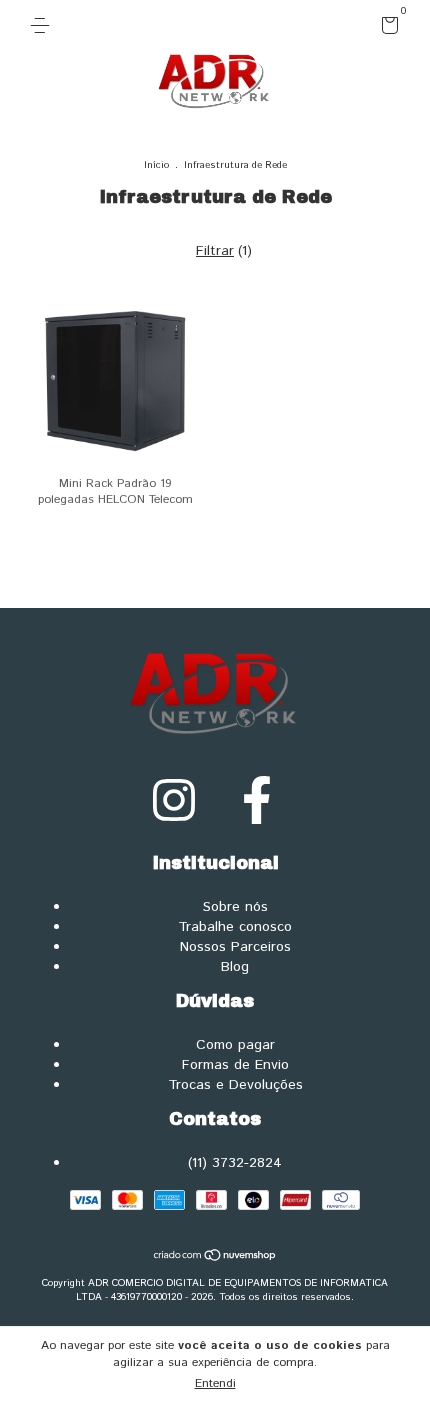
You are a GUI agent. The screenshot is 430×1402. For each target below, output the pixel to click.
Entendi (215, 1383)
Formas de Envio (235, 1065)
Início (156, 165)
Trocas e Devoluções (235, 1085)
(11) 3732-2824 (235, 1163)
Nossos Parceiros (235, 947)
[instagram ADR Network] (174, 802)
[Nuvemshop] (215, 1258)
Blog (235, 967)
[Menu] (43, 25)
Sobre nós (235, 907)
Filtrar (215, 251)
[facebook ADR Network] (257, 802)
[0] (386, 29)
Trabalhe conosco (235, 927)
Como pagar (235, 1045)
